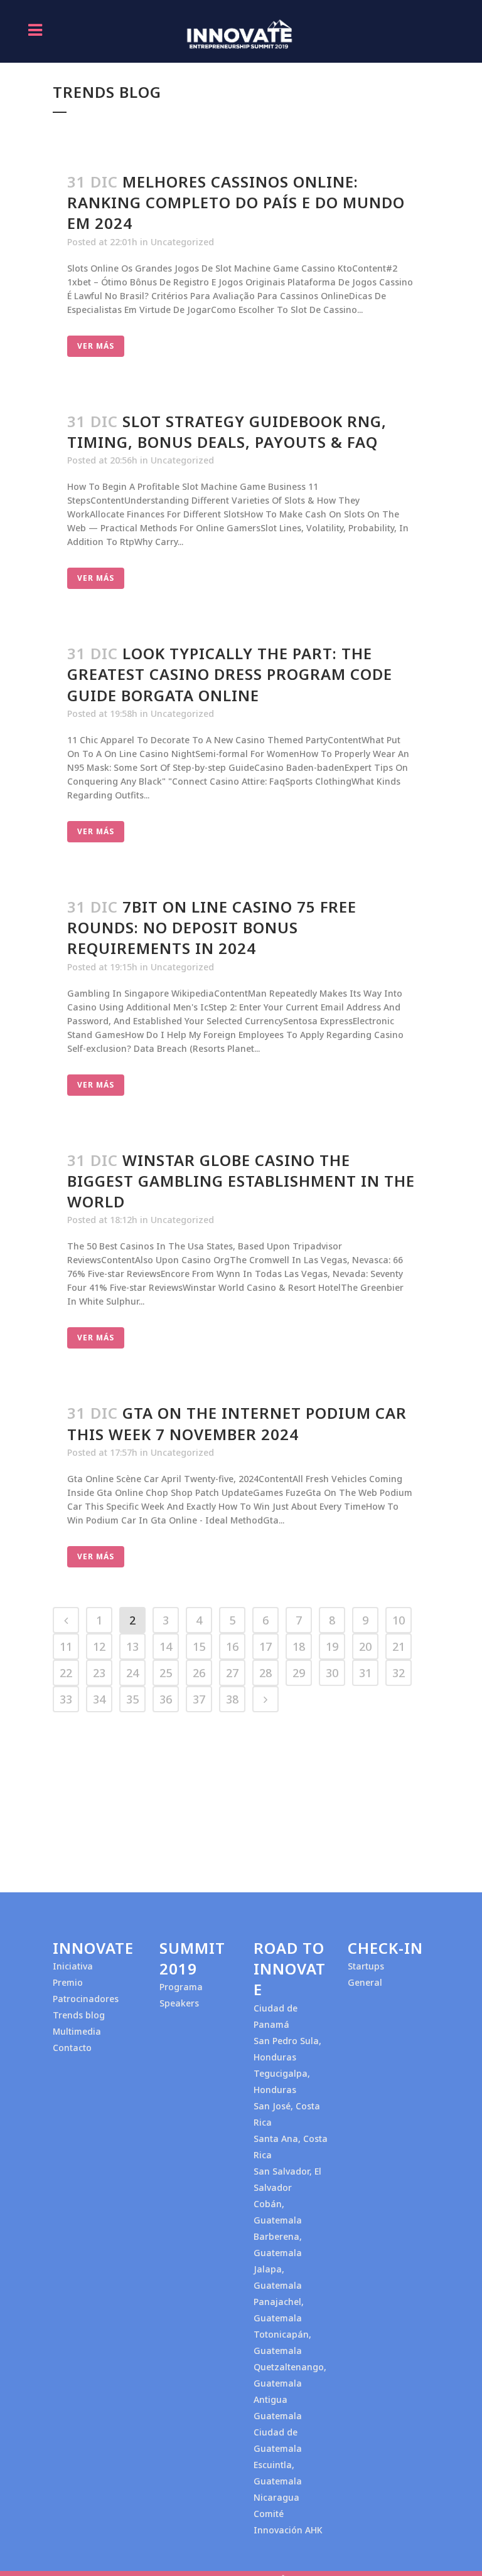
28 (265, 1673)
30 (332, 1673)
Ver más (96, 346)
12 (99, 1646)
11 (66, 1646)
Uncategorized (182, 242)
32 (399, 1673)
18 (299, 1646)
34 (99, 1699)
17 (265, 1646)
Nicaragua (276, 2497)
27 (232, 1673)
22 (66, 1673)
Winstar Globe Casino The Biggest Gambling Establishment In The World (241, 1181)
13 (132, 1646)
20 (365, 1646)
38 (232, 1699)
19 (332, 1646)
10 (399, 1620)
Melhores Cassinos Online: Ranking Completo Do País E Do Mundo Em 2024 (236, 202)
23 (99, 1673)
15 (199, 1646)
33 (66, 1699)
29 (299, 1673)
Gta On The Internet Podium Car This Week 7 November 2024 (237, 1423)
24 (132, 1673)
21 (399, 1646)
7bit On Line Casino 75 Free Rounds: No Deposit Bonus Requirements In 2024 (212, 927)
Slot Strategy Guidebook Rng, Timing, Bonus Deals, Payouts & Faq (227, 432)
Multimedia (77, 2031)
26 (199, 1673)
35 (132, 1699)
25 (166, 1673)
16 (232, 1646)
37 (199, 1699)
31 (365, 1673)
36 (166, 1699)
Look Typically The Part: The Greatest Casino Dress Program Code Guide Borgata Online (230, 674)
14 (166, 1646)
